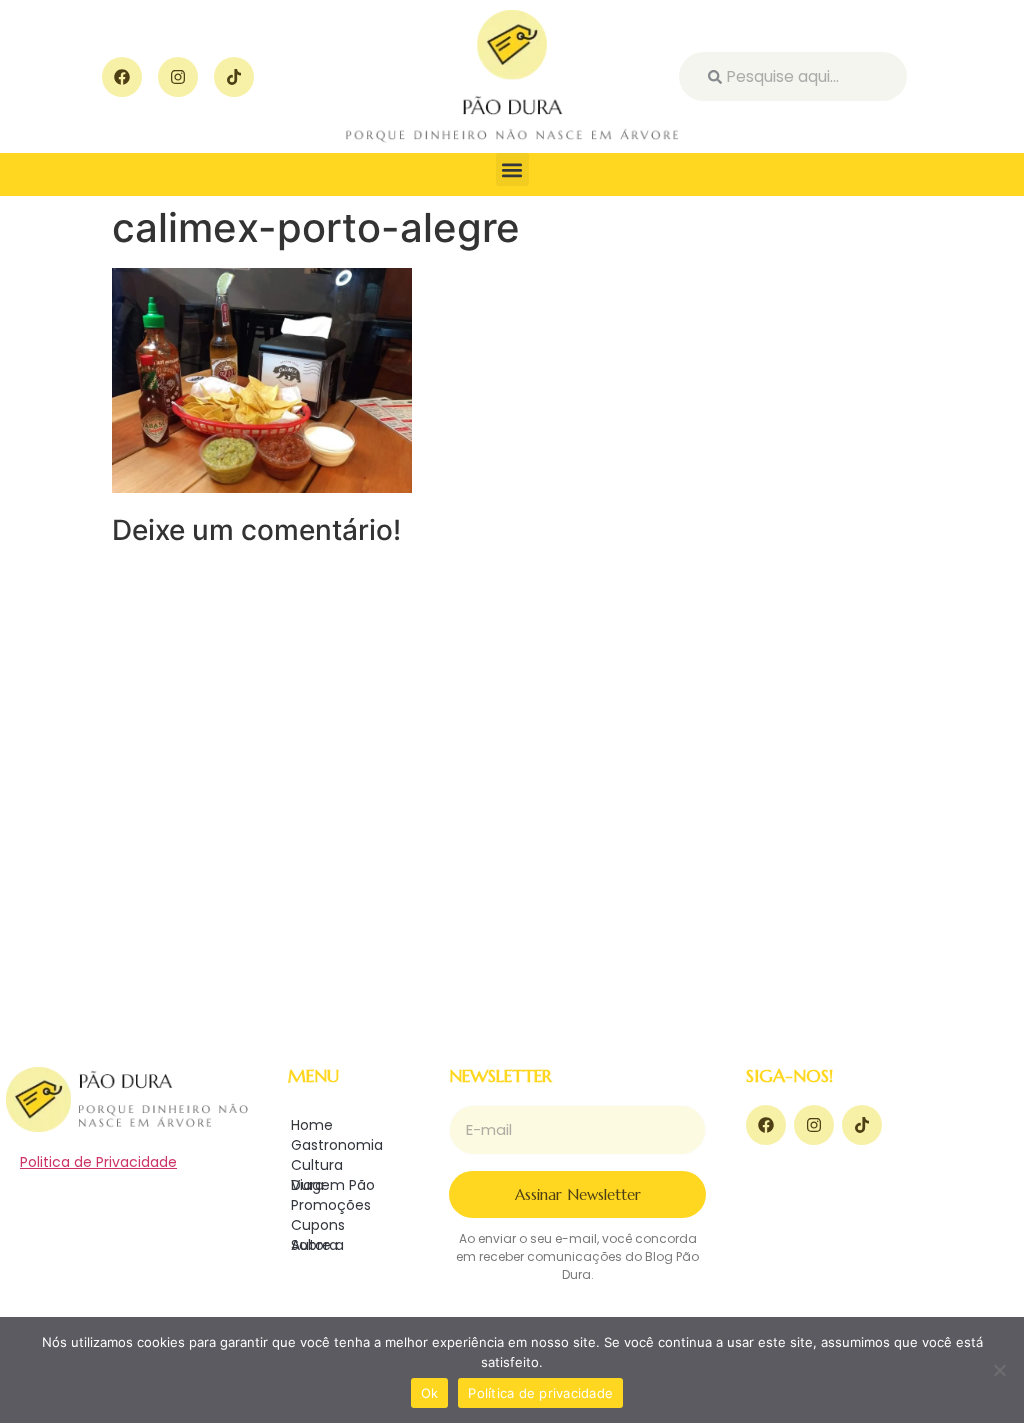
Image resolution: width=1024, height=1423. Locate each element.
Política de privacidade (540, 1393)
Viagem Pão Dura (333, 1185)
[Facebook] (122, 77)
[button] (512, 169)
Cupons (318, 1225)
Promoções (331, 1205)
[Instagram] (178, 77)
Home (312, 1125)
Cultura (317, 1165)
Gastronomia (337, 1145)
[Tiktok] (234, 77)
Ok (430, 1393)
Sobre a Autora (317, 1245)
